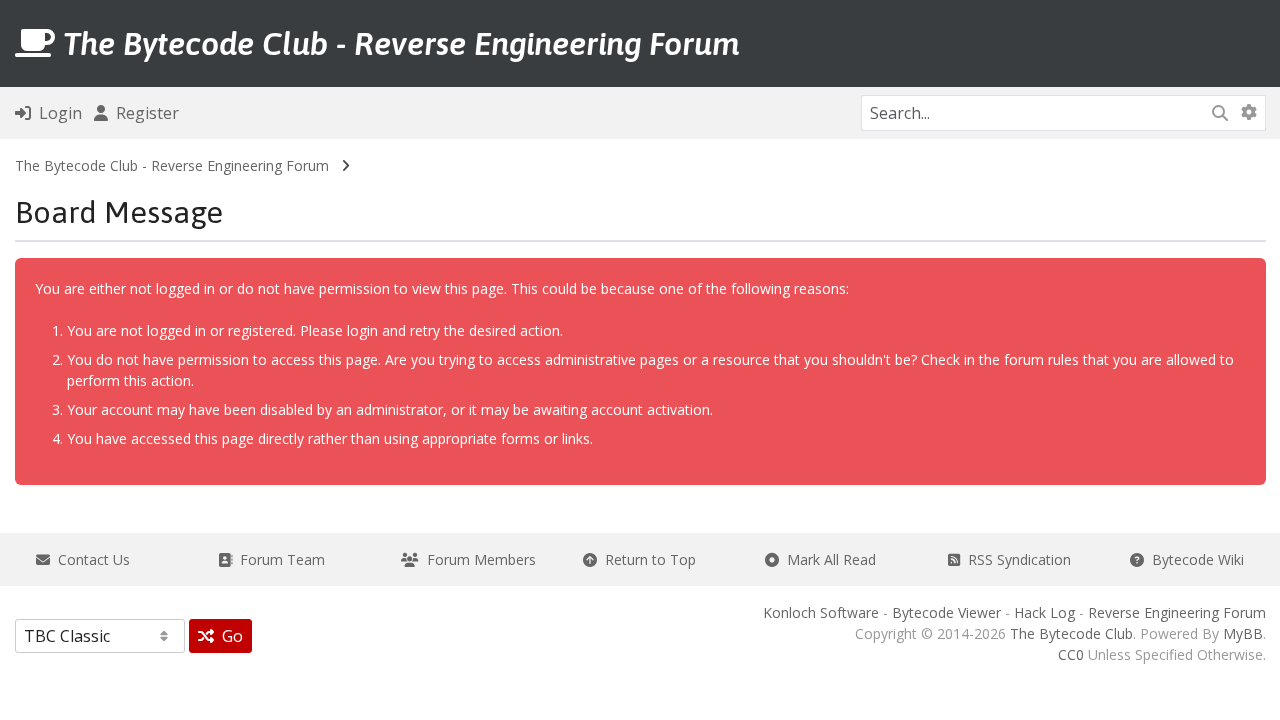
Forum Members (477, 559)
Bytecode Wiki (1194, 559)
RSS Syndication (1015, 559)
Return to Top (646, 559)
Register (143, 113)
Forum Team (278, 559)
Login (56, 113)
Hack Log (1044, 612)
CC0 (1071, 654)
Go (228, 636)
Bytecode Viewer (946, 612)
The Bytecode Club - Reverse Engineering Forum (172, 165)
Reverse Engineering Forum (1177, 612)
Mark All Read (827, 559)
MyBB (1243, 633)
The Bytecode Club (1071, 633)
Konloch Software (821, 612)
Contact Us (90, 559)
